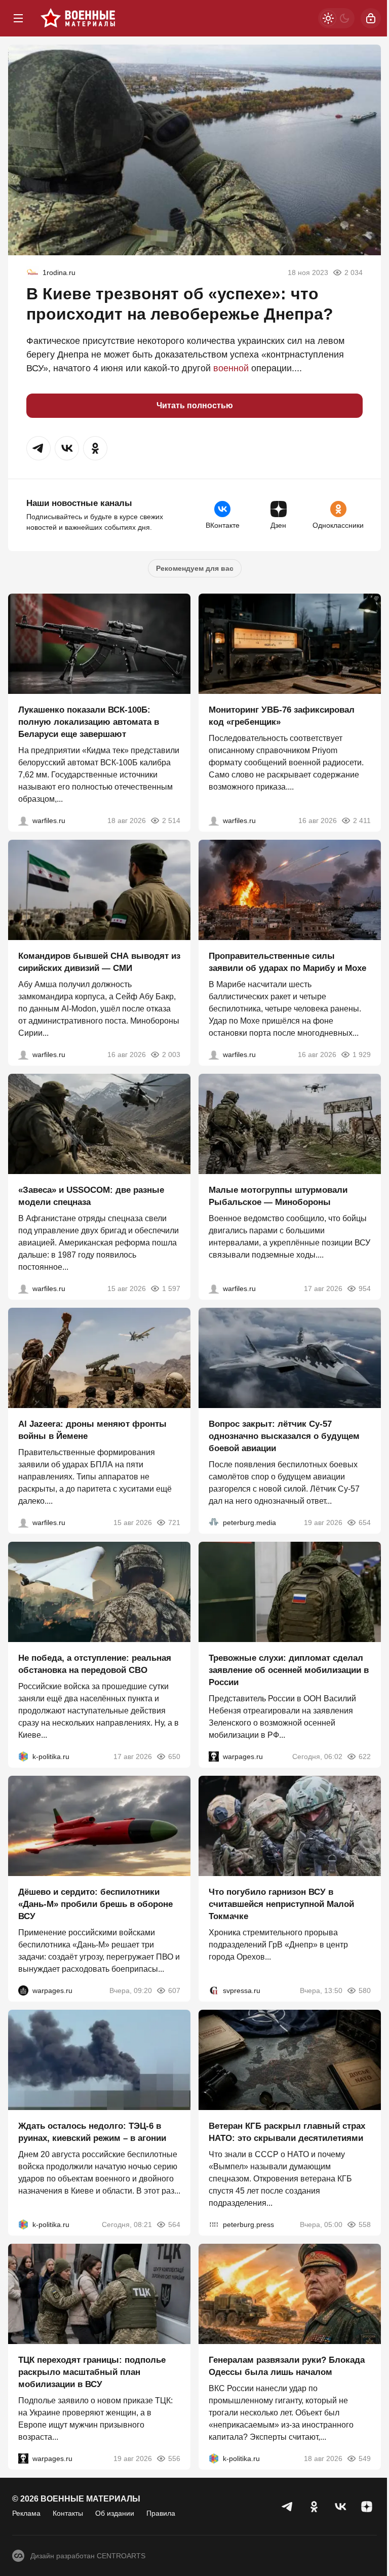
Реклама (26, 2513)
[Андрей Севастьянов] (214, 1289)
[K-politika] (23, 1757)
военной (231, 368)
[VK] (340, 2507)
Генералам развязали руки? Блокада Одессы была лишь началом (287, 2366)
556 (174, 2458)
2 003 (171, 1055)
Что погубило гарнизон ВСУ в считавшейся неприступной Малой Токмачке (281, 1904)
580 (365, 1990)
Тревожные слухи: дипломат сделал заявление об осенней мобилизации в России (289, 1670)
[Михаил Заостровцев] (23, 1289)
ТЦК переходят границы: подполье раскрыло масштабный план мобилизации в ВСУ (92, 2372)
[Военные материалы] (78, 18)
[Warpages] (214, 1757)
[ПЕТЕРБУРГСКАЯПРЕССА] (214, 2224)
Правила (161, 2513)
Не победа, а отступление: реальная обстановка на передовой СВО (95, 1664)
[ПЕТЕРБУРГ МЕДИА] (214, 1523)
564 (174, 2224)
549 (365, 2458)
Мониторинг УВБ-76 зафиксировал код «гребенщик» (282, 716)
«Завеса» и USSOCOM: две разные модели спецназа (91, 1196)
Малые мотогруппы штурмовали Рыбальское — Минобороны (278, 1196)
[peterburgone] (23, 1990)
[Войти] (371, 18)
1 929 (362, 1055)
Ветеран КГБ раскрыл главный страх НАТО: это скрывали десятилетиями (287, 2132)
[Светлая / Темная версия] (336, 18)
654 (365, 1523)
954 (365, 1289)
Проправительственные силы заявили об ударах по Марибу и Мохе (287, 962)
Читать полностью (195, 405)
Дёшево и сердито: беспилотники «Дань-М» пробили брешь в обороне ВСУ (95, 1904)
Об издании (115, 2513)
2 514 (171, 821)
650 (174, 1757)
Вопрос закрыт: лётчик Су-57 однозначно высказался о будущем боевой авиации (284, 1436)
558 (365, 2224)
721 (174, 1523)
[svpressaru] (214, 1990)
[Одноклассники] (314, 2507)
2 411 (362, 821)
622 (365, 1757)
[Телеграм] (288, 2507)
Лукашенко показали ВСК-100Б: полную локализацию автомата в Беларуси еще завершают (89, 722)
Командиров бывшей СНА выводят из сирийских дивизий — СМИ (99, 962)
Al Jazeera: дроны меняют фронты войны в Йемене (92, 1430)
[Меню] (18, 18)
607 (174, 1990)
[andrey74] (32, 272)
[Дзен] (367, 2507)
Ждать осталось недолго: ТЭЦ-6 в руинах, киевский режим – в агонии (92, 2132)
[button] (38, 448)
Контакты (68, 2513)
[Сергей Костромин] (23, 821)
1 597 (171, 1289)
